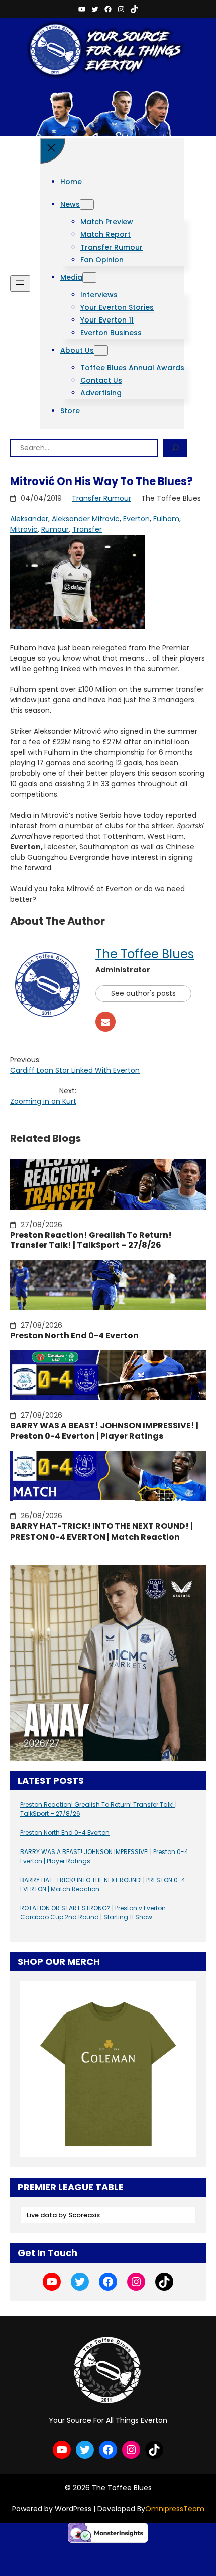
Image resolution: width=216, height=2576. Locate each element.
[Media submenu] (89, 277)
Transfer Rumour (101, 498)
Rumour (55, 529)
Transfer (87, 529)
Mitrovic (24, 529)
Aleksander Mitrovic (86, 519)
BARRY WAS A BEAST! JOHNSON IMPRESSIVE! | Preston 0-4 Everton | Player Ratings (104, 1431)
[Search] (175, 448)
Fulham (166, 519)
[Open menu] (20, 284)
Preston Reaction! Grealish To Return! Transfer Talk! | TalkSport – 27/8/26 (91, 1241)
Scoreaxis (84, 2215)
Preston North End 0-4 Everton (74, 1336)
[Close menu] (53, 151)
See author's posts (143, 993)
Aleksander (29, 519)
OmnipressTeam (175, 2509)
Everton (136, 519)
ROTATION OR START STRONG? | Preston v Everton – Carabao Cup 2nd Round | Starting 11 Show (96, 1913)
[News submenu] (87, 205)
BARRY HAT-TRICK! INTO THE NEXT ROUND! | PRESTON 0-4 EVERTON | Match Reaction (101, 1532)
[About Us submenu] (101, 350)
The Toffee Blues (145, 954)
